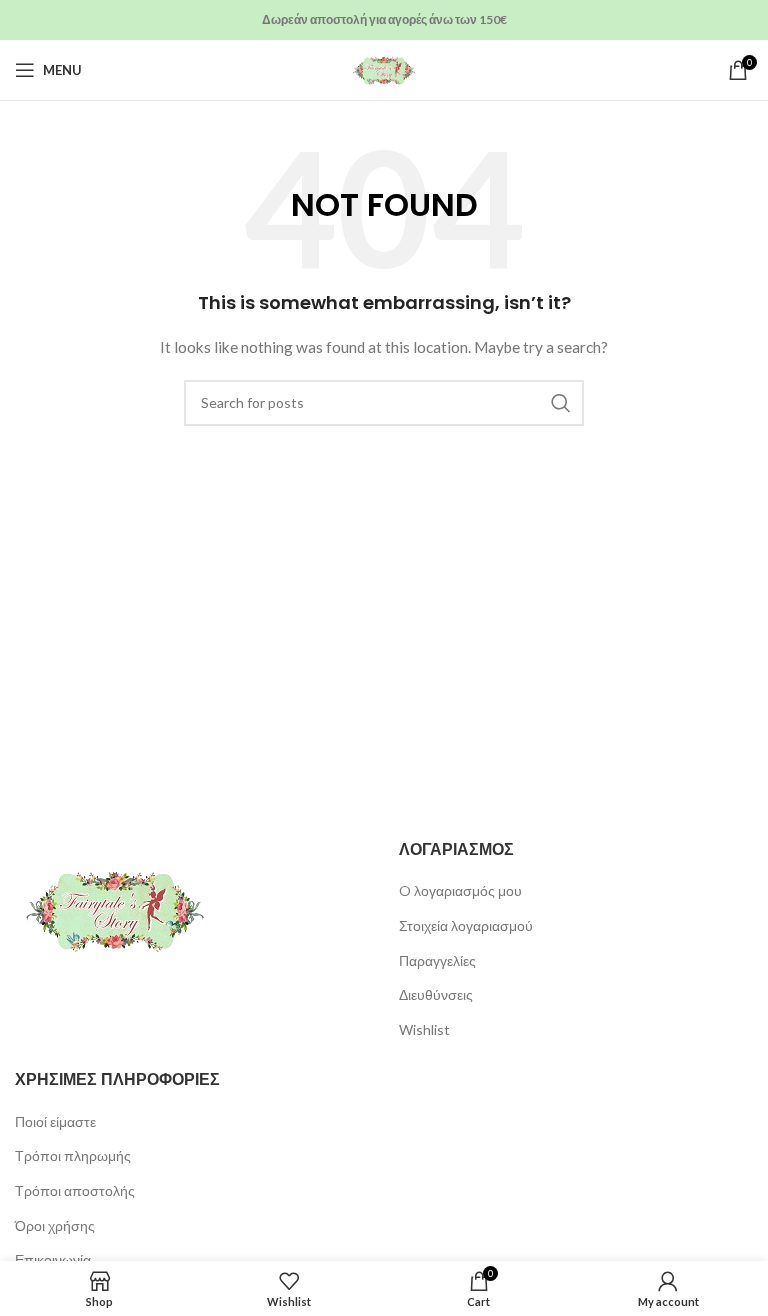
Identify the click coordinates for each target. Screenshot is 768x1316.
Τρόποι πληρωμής (73, 1155)
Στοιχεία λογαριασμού (466, 925)
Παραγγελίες (437, 960)
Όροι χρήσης (55, 1225)
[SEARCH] (561, 403)
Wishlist (424, 1029)
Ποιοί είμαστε (55, 1121)
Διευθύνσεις (436, 994)
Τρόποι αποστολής (75, 1190)
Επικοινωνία (53, 1259)
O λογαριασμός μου (460, 890)
